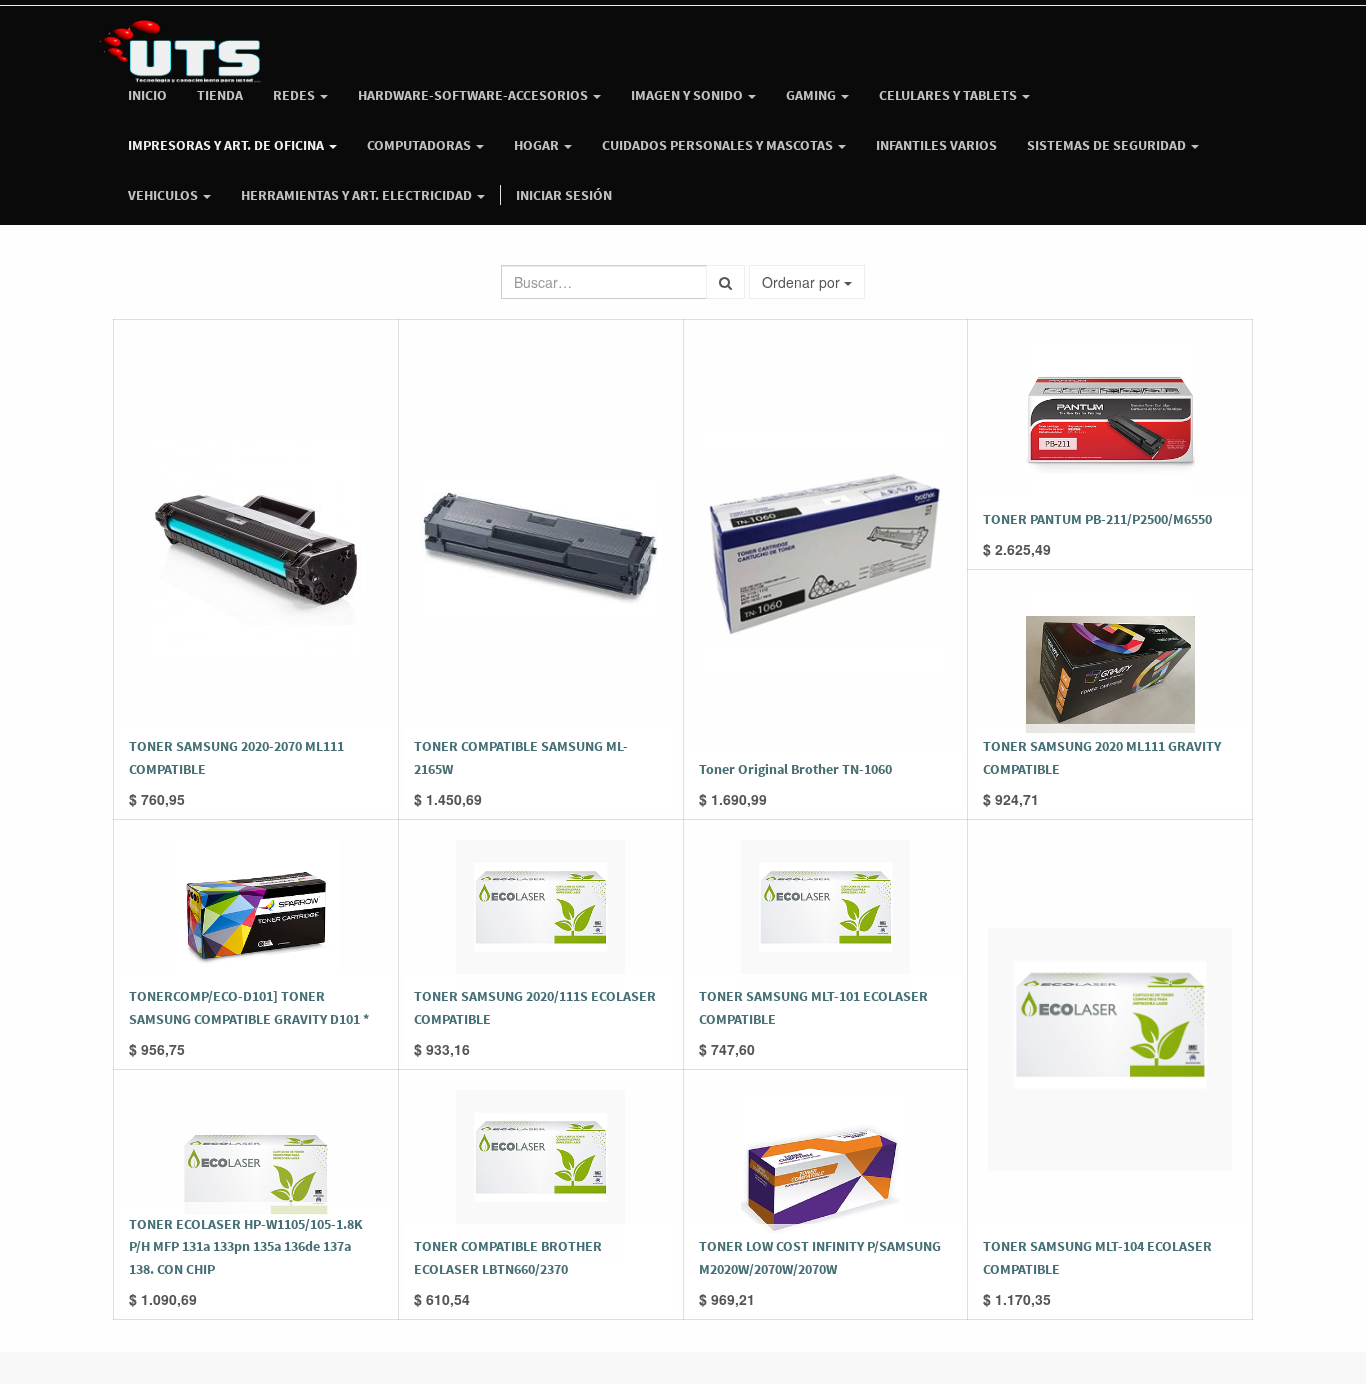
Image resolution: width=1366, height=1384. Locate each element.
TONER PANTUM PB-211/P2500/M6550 (1097, 519)
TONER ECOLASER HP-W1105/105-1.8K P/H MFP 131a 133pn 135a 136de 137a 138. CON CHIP (246, 1246)
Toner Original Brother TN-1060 (795, 769)
